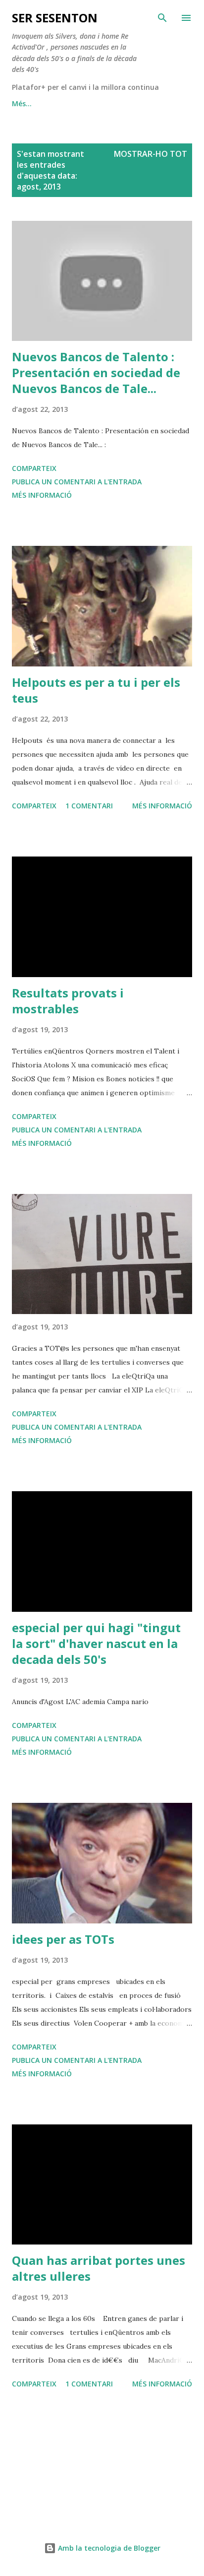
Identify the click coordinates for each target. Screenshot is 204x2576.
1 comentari (89, 806)
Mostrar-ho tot (151, 154)
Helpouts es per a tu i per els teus (96, 690)
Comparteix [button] (34, 468)
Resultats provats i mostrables (68, 1001)
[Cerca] (162, 18)
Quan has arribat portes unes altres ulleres (99, 2268)
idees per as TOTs (63, 1939)
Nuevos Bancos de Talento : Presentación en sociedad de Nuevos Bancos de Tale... (96, 372)
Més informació (42, 495)
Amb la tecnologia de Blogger (108, 2548)
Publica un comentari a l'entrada (77, 482)
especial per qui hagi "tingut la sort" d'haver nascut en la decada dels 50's (96, 1643)
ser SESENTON (55, 18)
